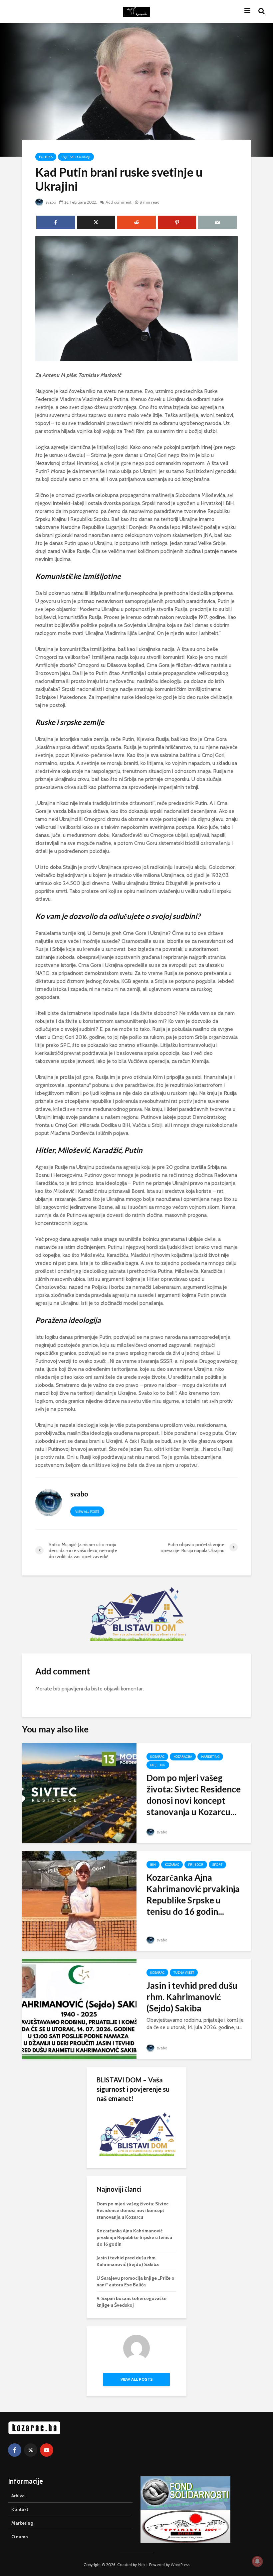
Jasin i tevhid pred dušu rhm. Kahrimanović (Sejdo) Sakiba (192, 1997)
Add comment (119, 202)
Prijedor (158, 1765)
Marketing (210, 1757)
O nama (20, 2537)
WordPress (180, 2565)
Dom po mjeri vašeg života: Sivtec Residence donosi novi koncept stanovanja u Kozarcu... (194, 1795)
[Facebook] (15, 2450)
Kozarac (157, 1757)
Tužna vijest (184, 1973)
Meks (142, 2565)
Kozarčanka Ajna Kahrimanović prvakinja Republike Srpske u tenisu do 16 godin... (193, 1894)
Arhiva (18, 2496)
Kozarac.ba (183, 1757)
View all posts (87, 1512)
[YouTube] (47, 2450)
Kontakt (20, 2509)
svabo (50, 202)
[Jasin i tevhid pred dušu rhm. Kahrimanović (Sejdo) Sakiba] (79, 2008)
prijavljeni (72, 1689)
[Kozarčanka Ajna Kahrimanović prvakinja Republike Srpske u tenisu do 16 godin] (79, 1900)
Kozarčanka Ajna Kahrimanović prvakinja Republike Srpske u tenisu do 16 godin (134, 2237)
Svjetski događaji (76, 157)
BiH (153, 1865)
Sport (217, 1865)
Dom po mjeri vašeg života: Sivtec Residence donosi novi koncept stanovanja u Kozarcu (133, 2210)
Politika (46, 157)
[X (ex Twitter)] (31, 2450)
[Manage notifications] (257, 2561)
